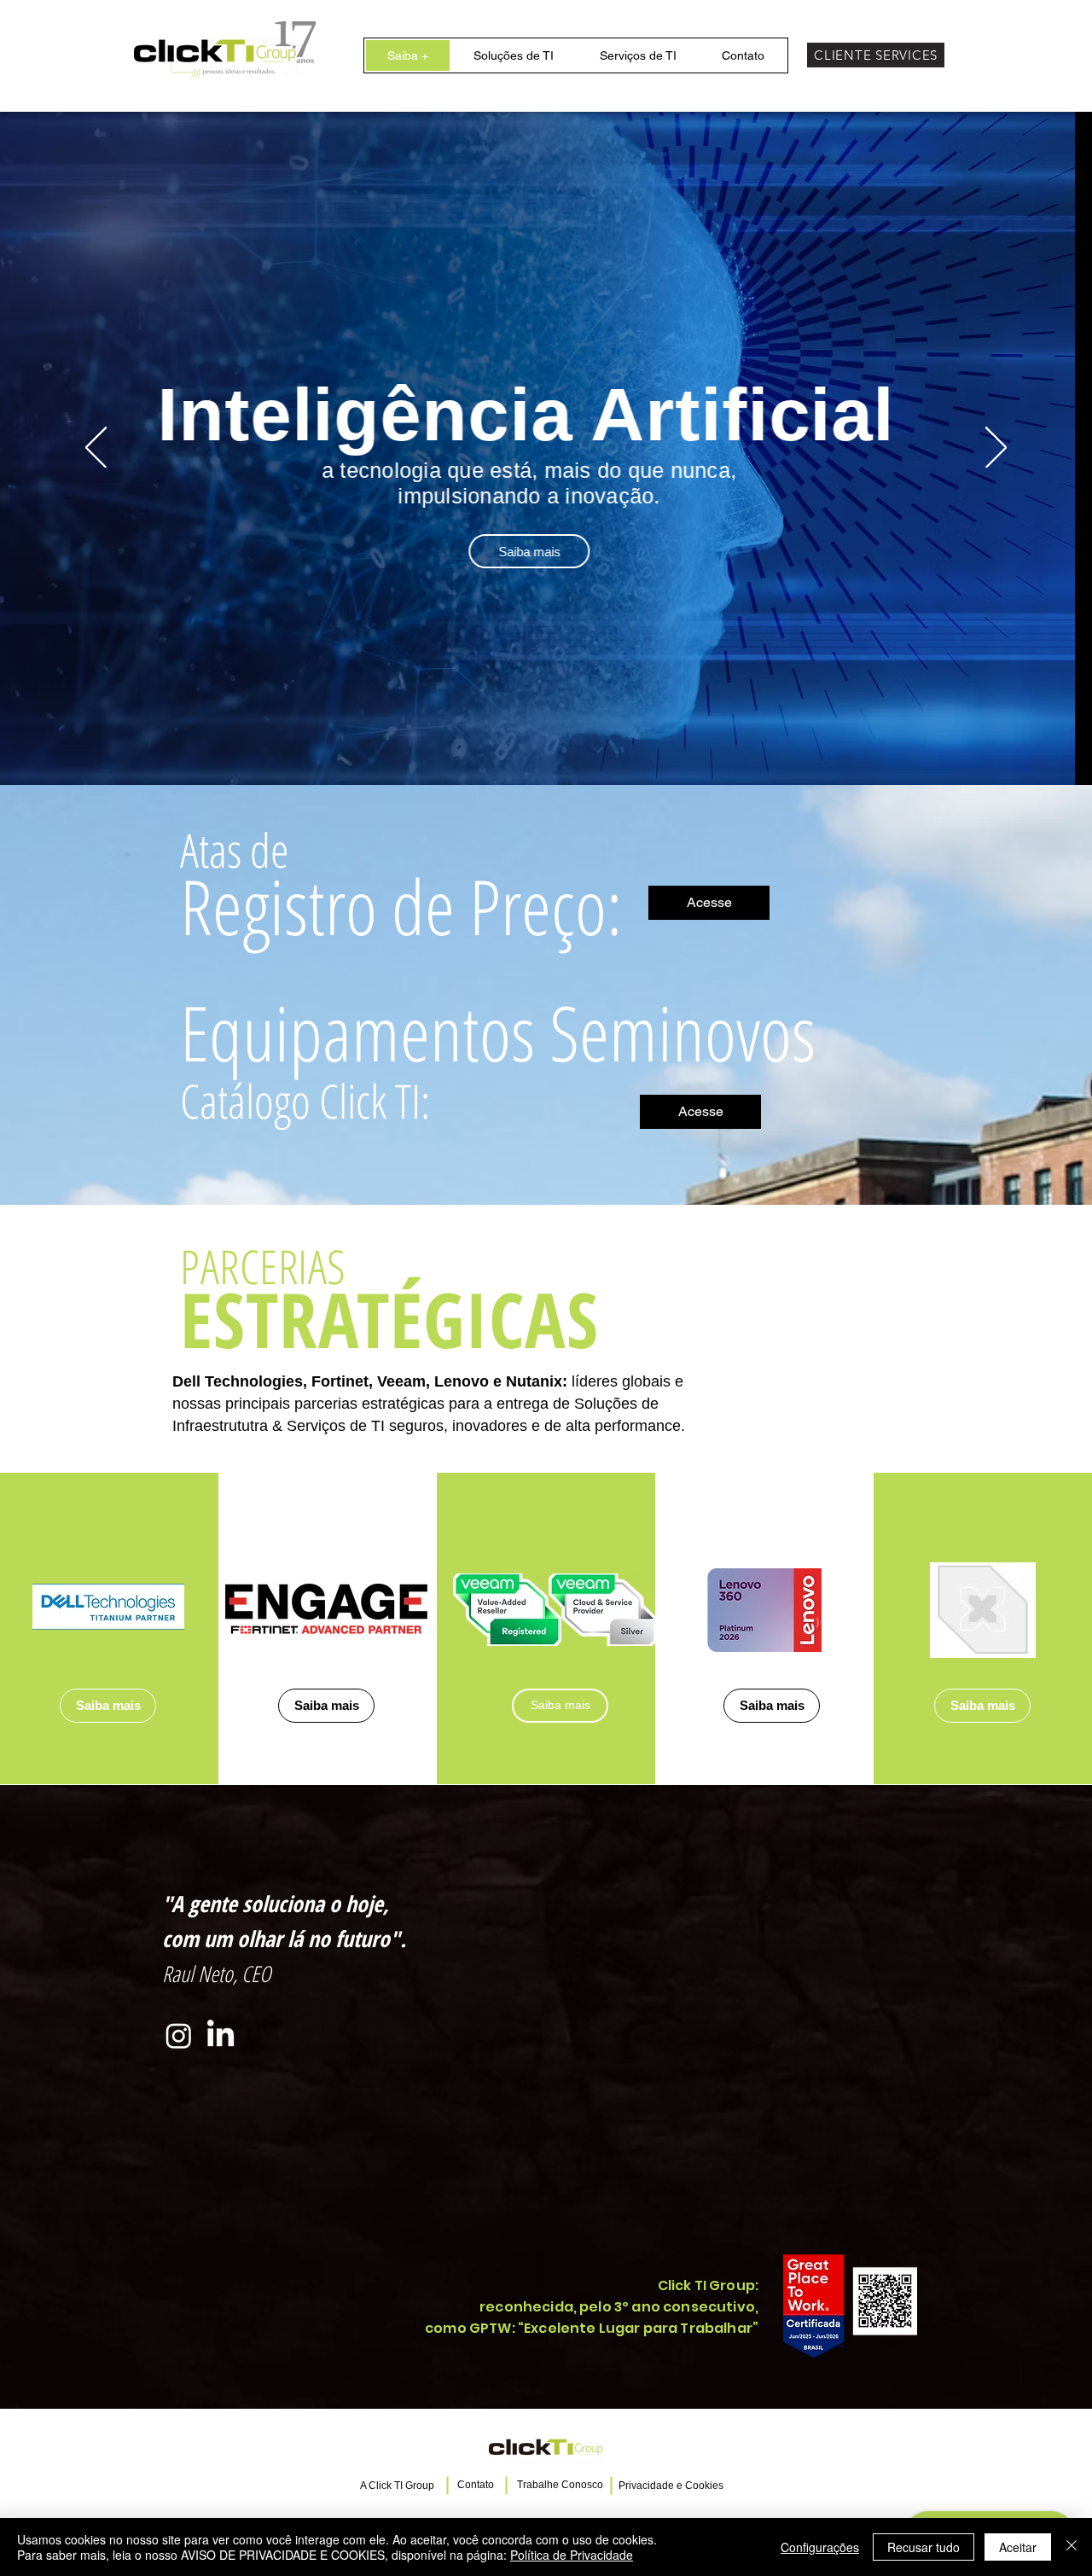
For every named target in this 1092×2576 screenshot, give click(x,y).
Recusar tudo (924, 2547)
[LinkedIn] (221, 2035)
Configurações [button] (820, 2547)
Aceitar (1018, 2547)
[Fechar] (1072, 2547)
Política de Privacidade (572, 2555)
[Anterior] (96, 449)
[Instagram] (179, 2035)
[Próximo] (996, 449)
